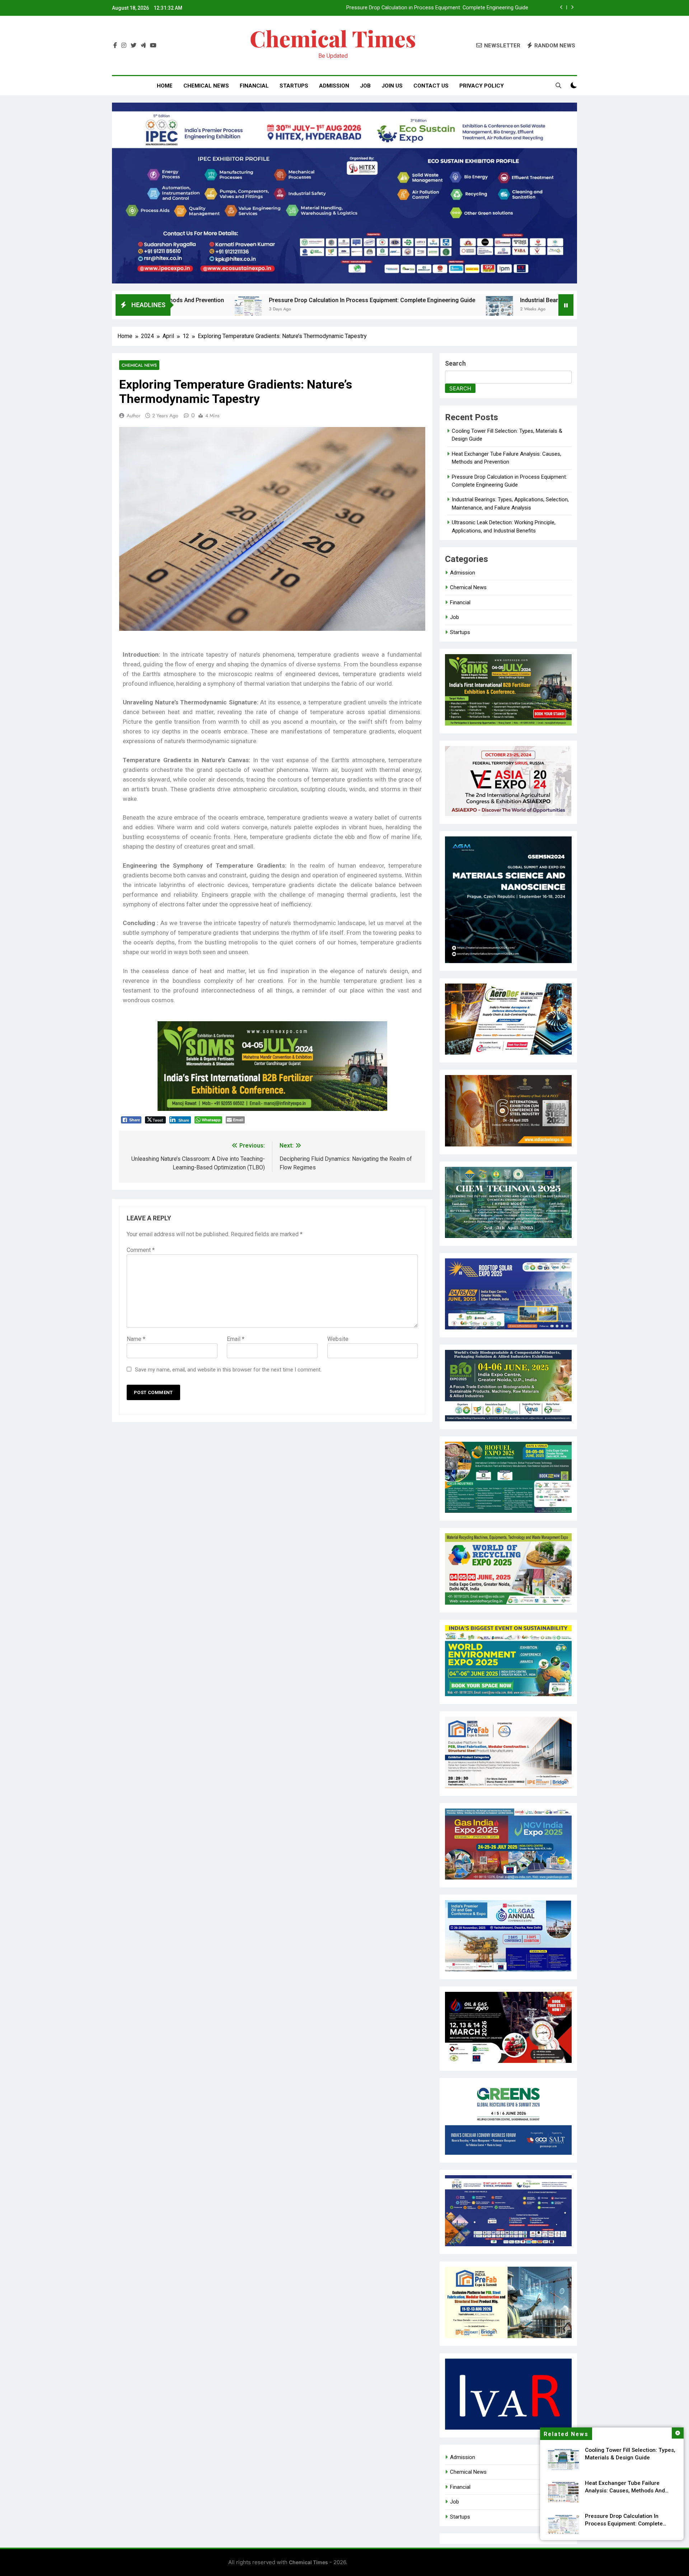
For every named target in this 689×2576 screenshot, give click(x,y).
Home (165, 86)
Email (236, 1339)
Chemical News (206, 86)
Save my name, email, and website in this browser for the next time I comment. (228, 1370)
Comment (141, 1250)
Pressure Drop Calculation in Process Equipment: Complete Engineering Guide (213, 300)
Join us (392, 86)
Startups (294, 86)
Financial (254, 86)
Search (455, 363)
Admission (334, 86)
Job (365, 86)
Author (134, 416)
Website (338, 1339)
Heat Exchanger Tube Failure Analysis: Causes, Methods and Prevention (625, 2491)
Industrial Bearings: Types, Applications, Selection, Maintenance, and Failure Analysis (429, 8)
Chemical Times (333, 38)
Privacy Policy (482, 86)
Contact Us (431, 86)
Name (136, 1339)
